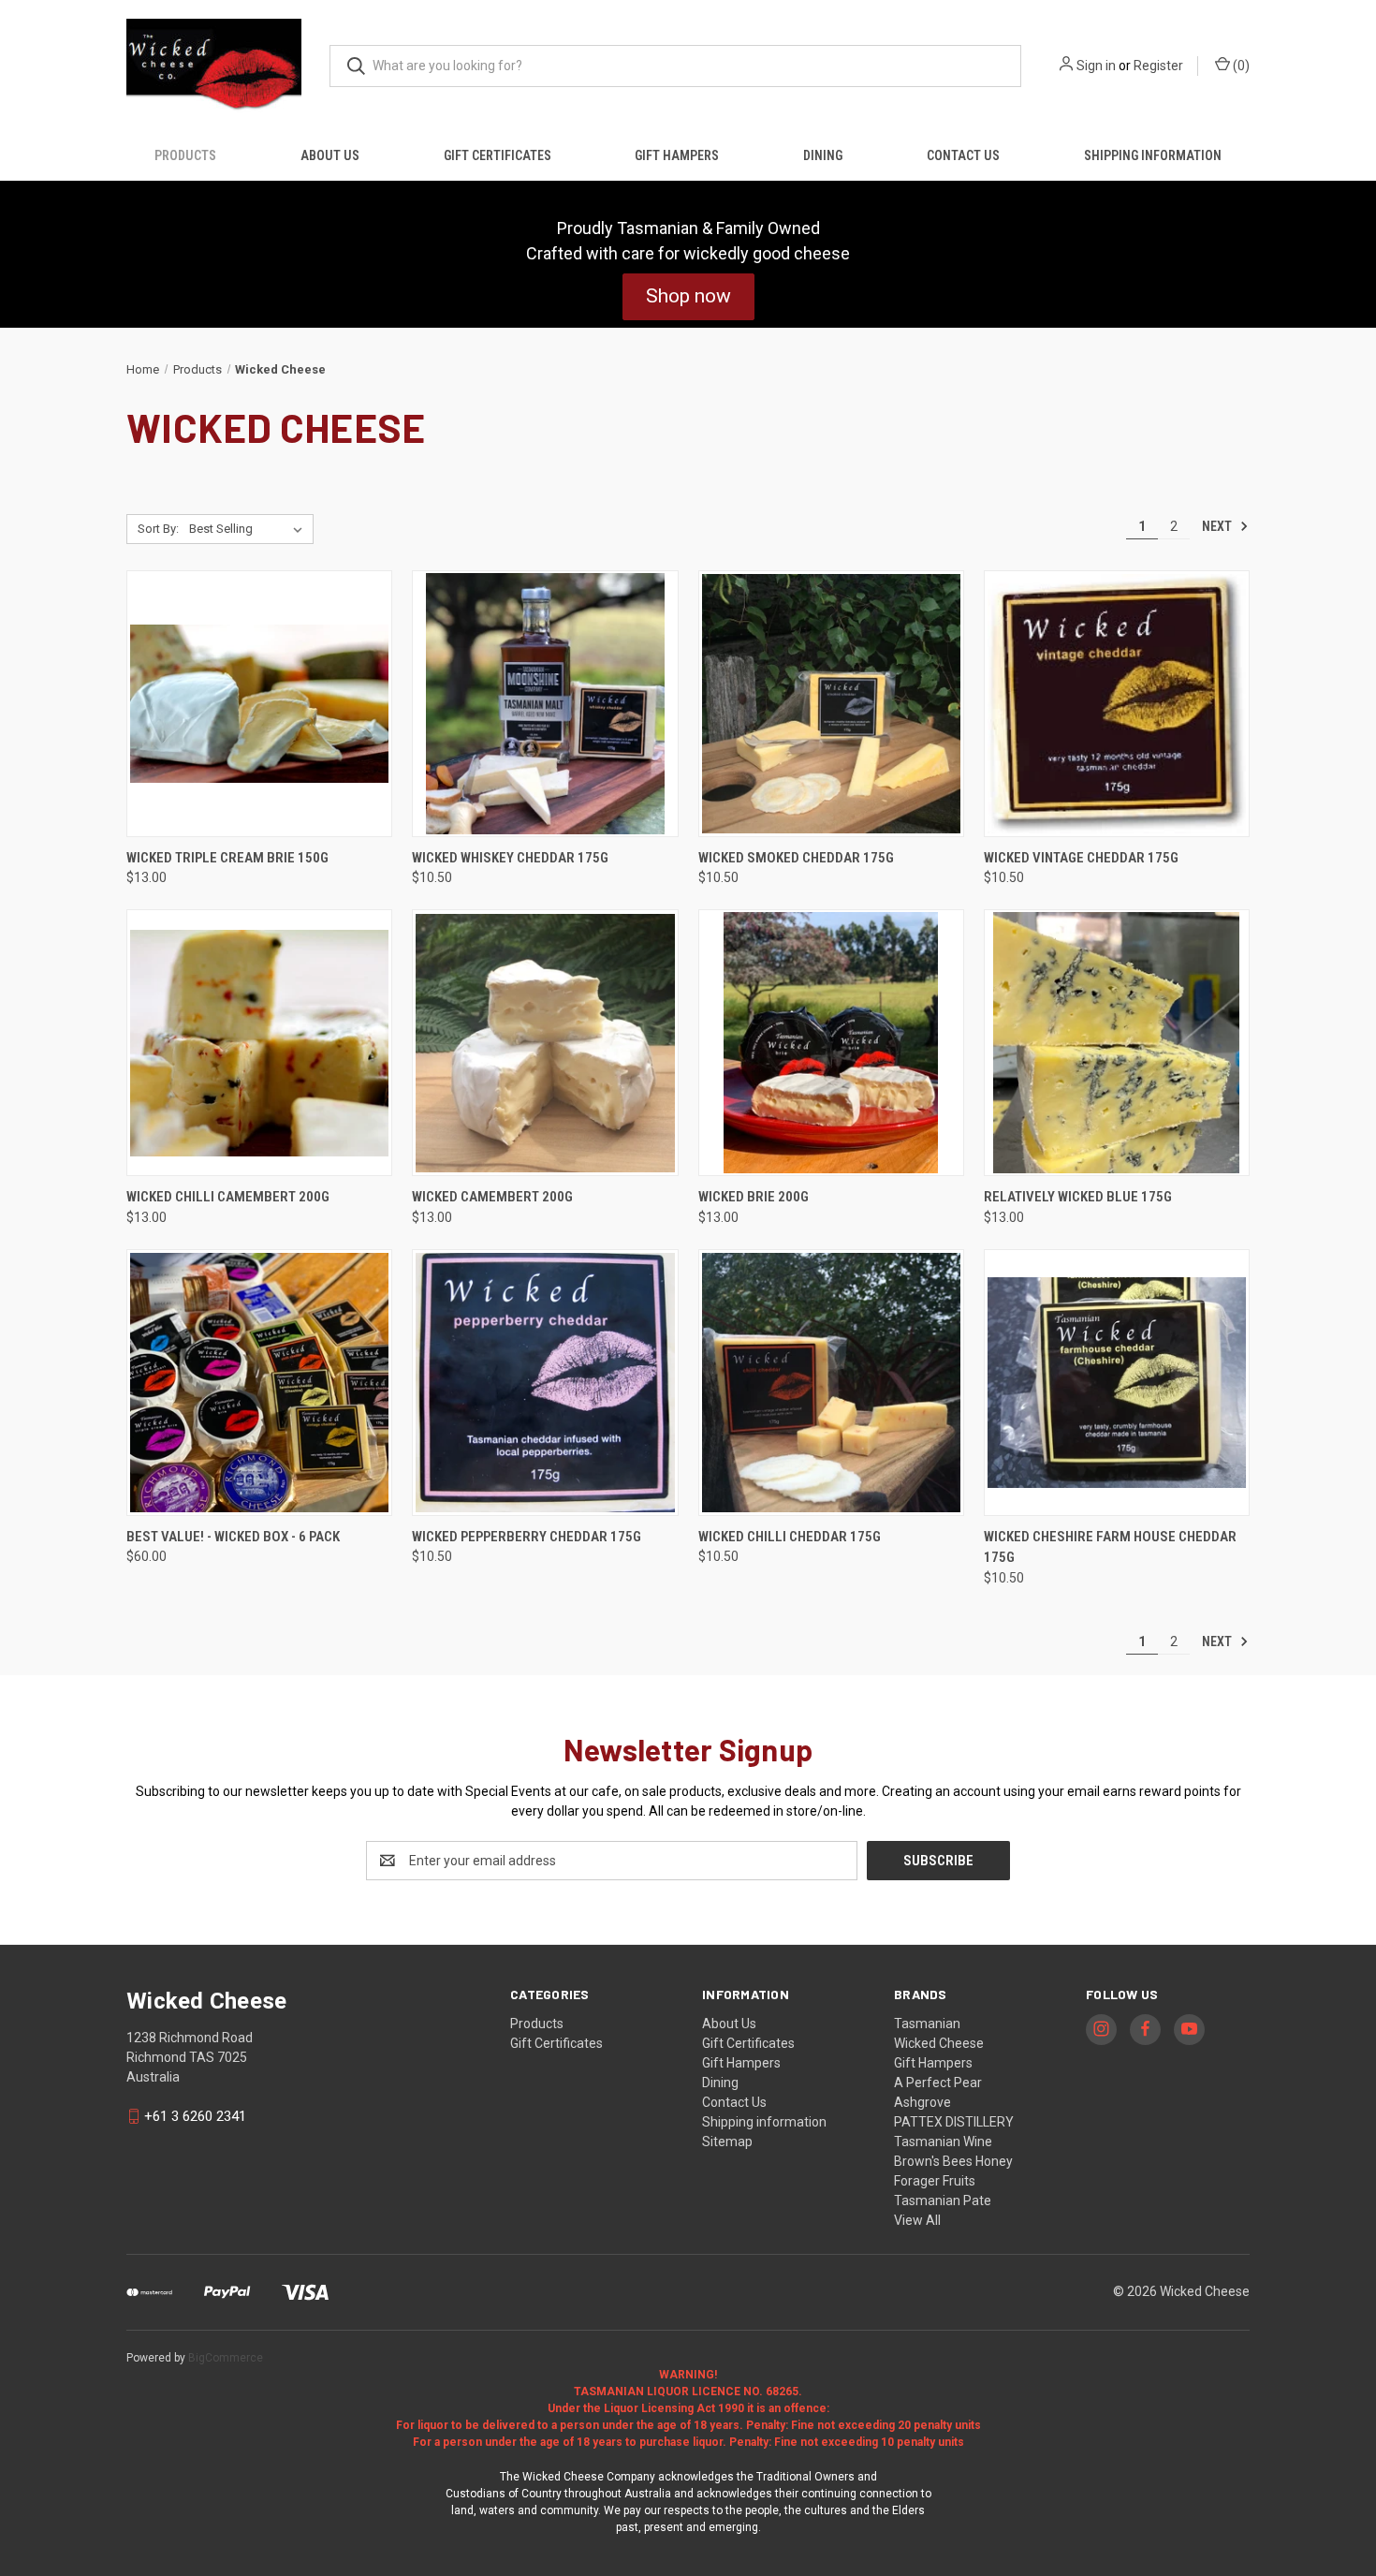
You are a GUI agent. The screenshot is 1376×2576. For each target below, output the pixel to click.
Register (1158, 66)
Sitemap (727, 2142)
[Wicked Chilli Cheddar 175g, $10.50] (831, 1383)
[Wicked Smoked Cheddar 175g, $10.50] (831, 704)
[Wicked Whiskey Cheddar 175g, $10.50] (545, 704)
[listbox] (249, 529)
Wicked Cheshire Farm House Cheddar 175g (1110, 1547)
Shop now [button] (688, 296)
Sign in (1096, 66)
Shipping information (1153, 155)
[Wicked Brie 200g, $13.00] (831, 1043)
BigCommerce (226, 2358)
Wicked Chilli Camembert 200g (228, 1197)
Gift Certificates (498, 155)
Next (1218, 526)
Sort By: (158, 529)
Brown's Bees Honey (953, 2161)
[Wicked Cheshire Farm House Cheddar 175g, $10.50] (1117, 1383)
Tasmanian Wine (943, 2142)
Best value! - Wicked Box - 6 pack (233, 1537)
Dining (823, 155)
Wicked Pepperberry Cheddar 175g (527, 1537)
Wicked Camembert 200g (492, 1197)
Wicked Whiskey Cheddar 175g (510, 858)
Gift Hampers (677, 155)
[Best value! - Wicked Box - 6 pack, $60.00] (259, 1383)
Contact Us (963, 155)
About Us (330, 155)
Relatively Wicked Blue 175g (1078, 1197)
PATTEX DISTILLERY (954, 2122)
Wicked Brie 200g (754, 1197)
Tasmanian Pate (943, 2201)
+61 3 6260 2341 (195, 2116)
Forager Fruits (935, 2181)
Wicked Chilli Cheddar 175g (790, 1537)
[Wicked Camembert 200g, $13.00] (545, 1043)
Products (185, 155)
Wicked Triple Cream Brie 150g (227, 858)
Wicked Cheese (939, 2043)
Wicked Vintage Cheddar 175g (1081, 858)
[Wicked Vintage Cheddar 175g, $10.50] (1117, 704)
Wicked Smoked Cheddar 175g (796, 858)
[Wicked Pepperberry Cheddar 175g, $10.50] (545, 1383)
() (1240, 66)
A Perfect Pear (938, 2083)
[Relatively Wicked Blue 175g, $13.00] (1117, 1043)
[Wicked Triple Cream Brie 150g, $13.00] (259, 704)
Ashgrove (922, 2102)
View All (917, 2220)
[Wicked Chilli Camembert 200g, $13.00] (259, 1043)
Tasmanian (927, 2024)
